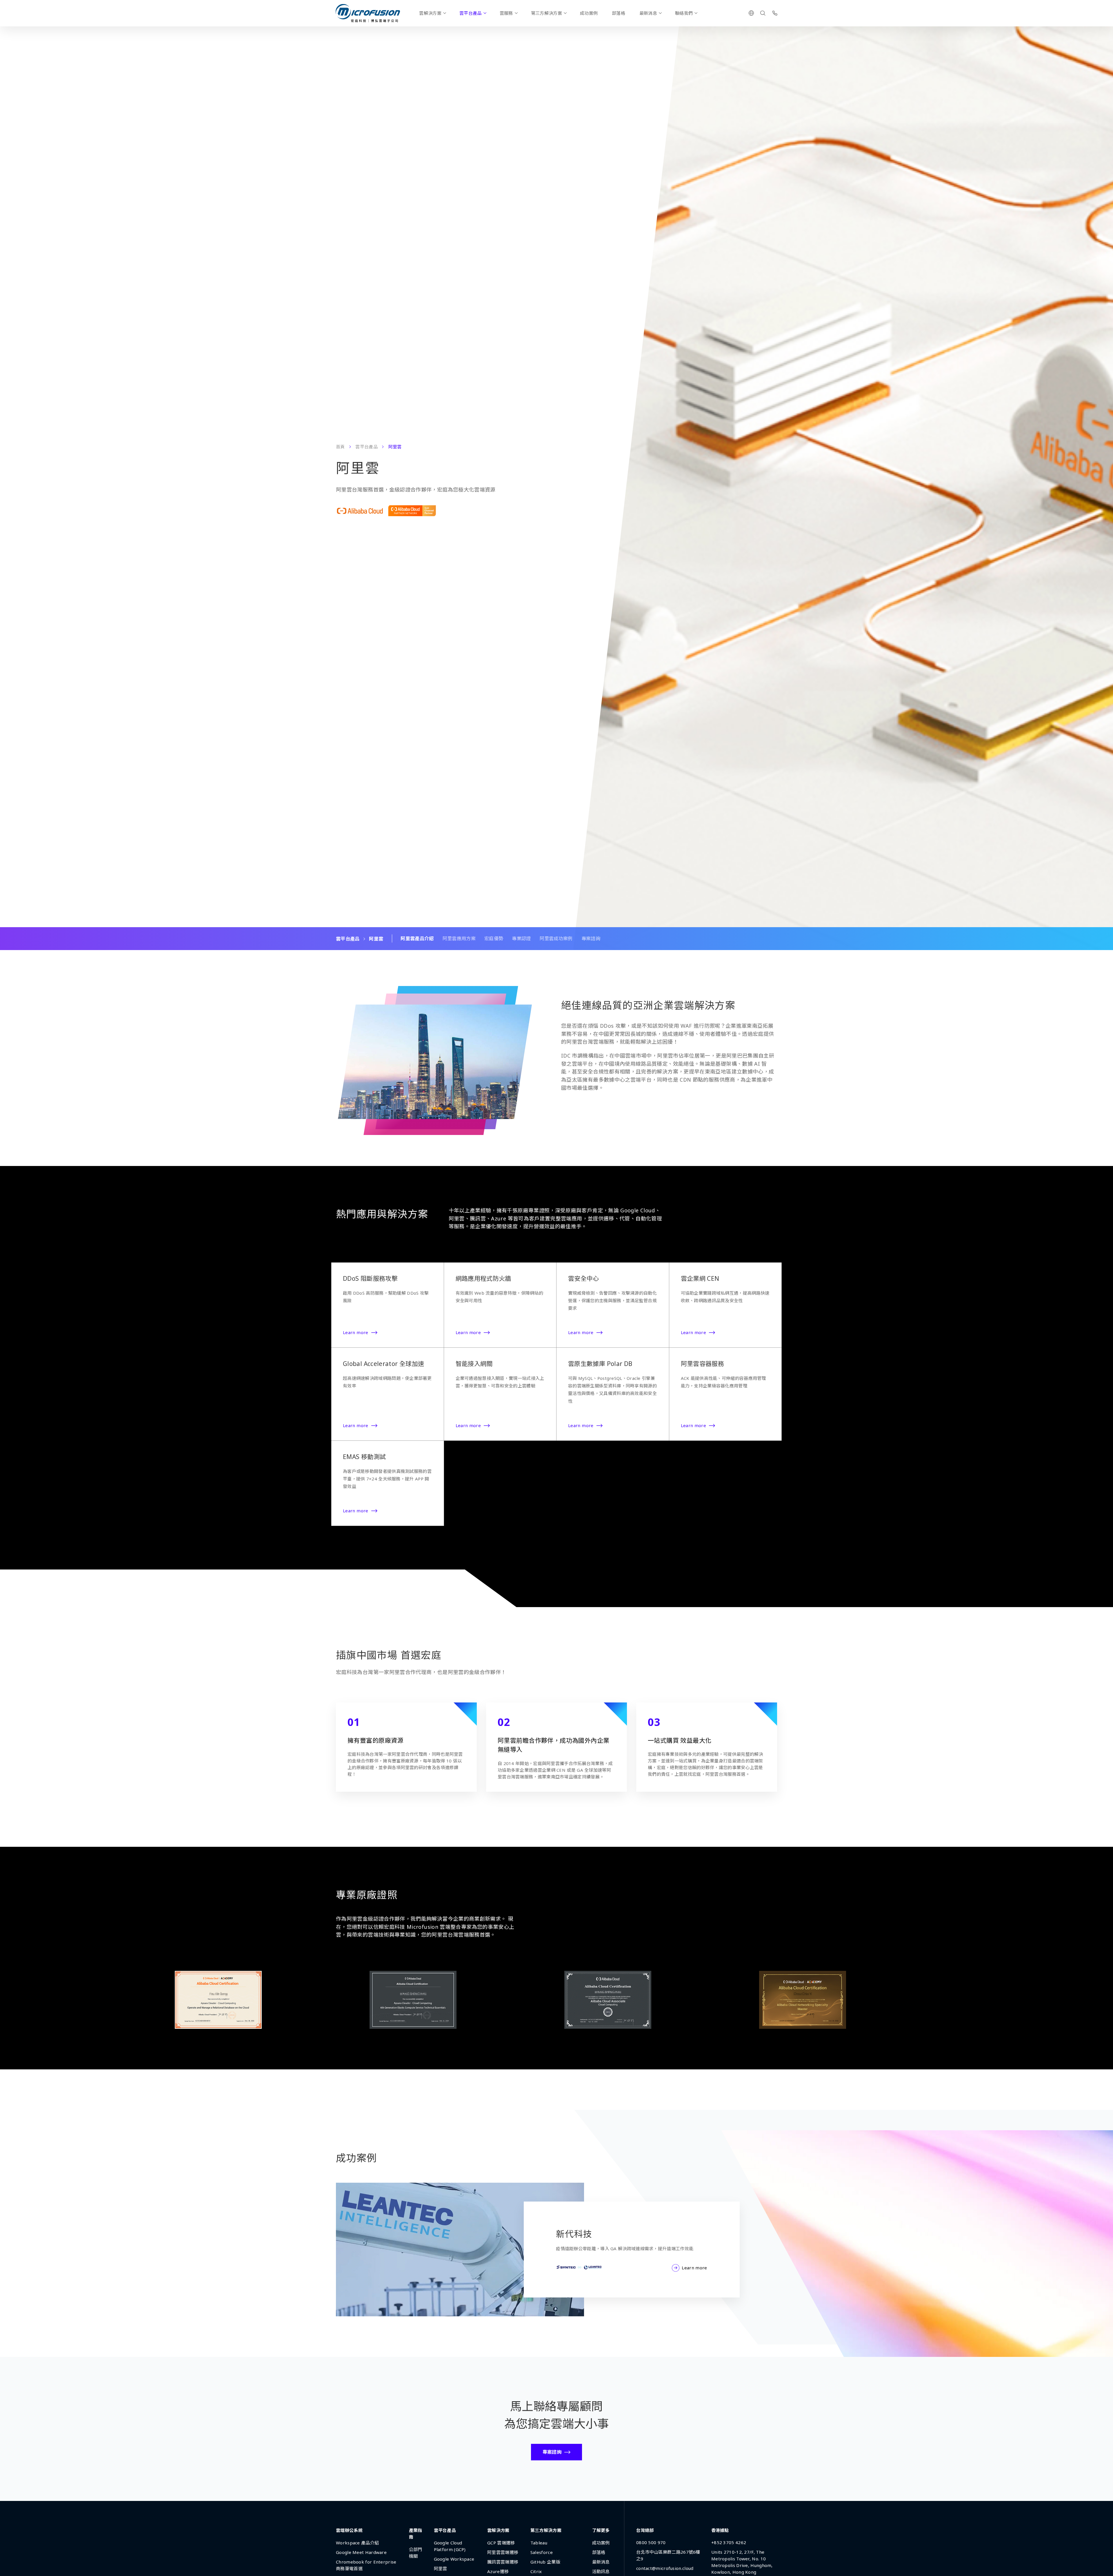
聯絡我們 (684, 13)
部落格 (619, 13)
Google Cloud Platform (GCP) (450, 2546)
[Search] (763, 13)
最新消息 (648, 13)
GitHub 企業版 (545, 2562)
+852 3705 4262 (729, 2542)
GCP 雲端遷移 (501, 2543)
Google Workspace (454, 2559)
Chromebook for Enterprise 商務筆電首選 (366, 2565)
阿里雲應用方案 (459, 938)
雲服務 (506, 13)
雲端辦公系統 (349, 2530)
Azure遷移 (498, 2571)
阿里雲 (441, 2568)
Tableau (539, 2543)
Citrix (536, 2571)
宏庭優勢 (494, 938)
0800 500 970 (651, 2542)
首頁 (340, 447)
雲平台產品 (471, 13)
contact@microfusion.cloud (665, 2568)
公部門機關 (416, 2553)
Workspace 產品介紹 (357, 2543)
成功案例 (589, 13)
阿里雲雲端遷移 (503, 2552)
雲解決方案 (430, 13)
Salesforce (542, 2552)
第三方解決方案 (547, 13)
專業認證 (521, 938)
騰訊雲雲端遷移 (503, 2562)
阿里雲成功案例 (556, 938)
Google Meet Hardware (361, 2552)
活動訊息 (601, 2571)
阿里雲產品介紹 (417, 938)
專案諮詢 (591, 938)
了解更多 (601, 2530)
